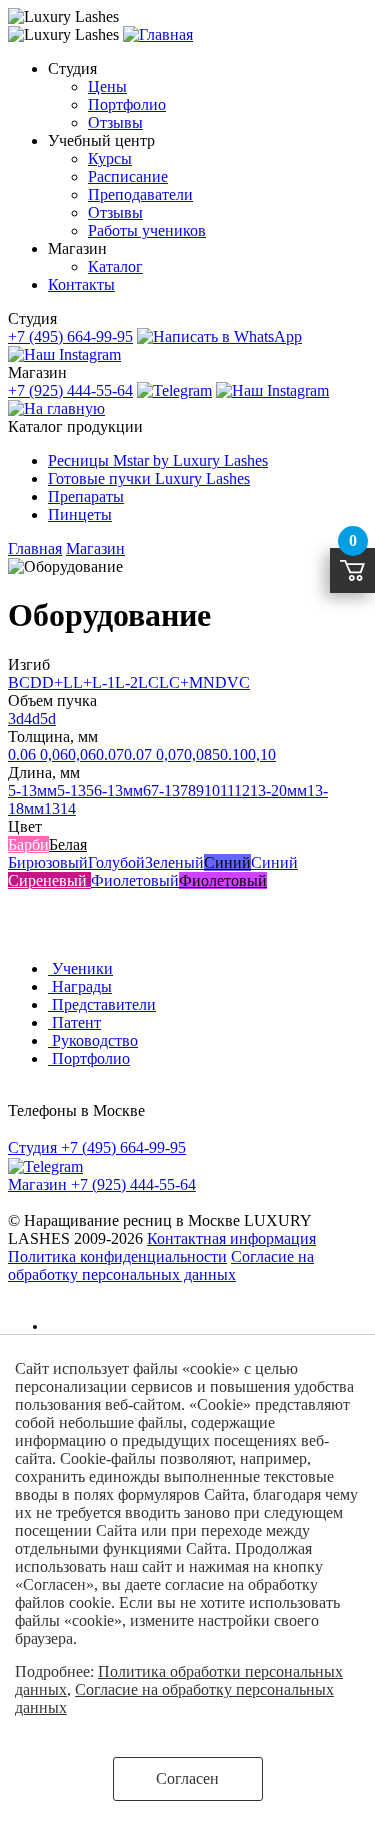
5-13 (71, 790)
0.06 (22, 754)
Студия (71, 1326)
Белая (68, 844)
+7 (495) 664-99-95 (70, 336)
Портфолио (127, 104)
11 (227, 790)
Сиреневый (49, 880)
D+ (52, 682)
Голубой (116, 862)
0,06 (52, 754)
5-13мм (32, 790)
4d (32, 718)
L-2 (126, 682)
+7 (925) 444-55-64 (70, 390)
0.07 (110, 754)
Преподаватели (140, 194)
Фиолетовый (135, 880)
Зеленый (174, 862)
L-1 (103, 682)
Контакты (81, 284)
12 (242, 790)
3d (16, 718)
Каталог (115, 266)
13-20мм (278, 790)
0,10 (262, 754)
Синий (227, 862)
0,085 (202, 754)
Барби (28, 844)
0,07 (170, 754)
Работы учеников (147, 230)
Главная (35, 548)
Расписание (128, 176)
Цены (107, 86)
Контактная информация (231, 1238)
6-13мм (118, 790)
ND (215, 682)
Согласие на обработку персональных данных (161, 1265)
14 (68, 808)
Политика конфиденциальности (117, 1256)
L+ (82, 682)
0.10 (234, 754)
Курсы (110, 158)
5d (48, 718)
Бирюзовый (48, 862)
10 (212, 790)
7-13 (165, 790)
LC (148, 682)
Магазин (95, 548)
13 (52, 808)
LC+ (174, 682)
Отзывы (115, 122)
